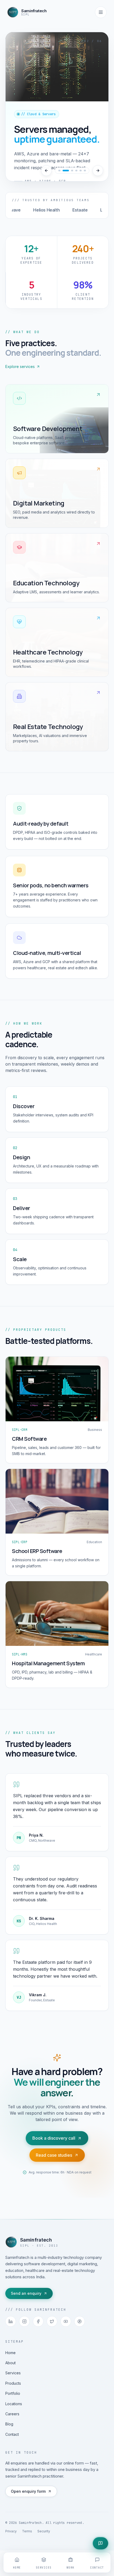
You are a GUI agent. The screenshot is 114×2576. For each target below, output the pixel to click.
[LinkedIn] (11, 2321)
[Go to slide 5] (81, 171)
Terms (27, 2531)
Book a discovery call (54, 2138)
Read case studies (54, 2155)
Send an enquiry (26, 2293)
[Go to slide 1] (59, 171)
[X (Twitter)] (52, 2321)
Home (10, 2353)
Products (13, 2383)
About (10, 2363)
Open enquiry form (28, 2491)
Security (44, 2531)
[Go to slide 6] (85, 171)
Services (13, 2373)
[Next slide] (98, 171)
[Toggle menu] (101, 12)
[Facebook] (38, 2321)
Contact (12, 2434)
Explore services (20, 366)
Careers (12, 2414)
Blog (9, 2424)
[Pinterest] (80, 2321)
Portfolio (13, 2393)
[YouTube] (66, 2321)
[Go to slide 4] (76, 171)
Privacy (11, 2531)
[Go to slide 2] (64, 171)
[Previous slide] (46, 171)
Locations (14, 2404)
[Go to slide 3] (70, 171)
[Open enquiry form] (100, 2543)
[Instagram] (24, 2321)
